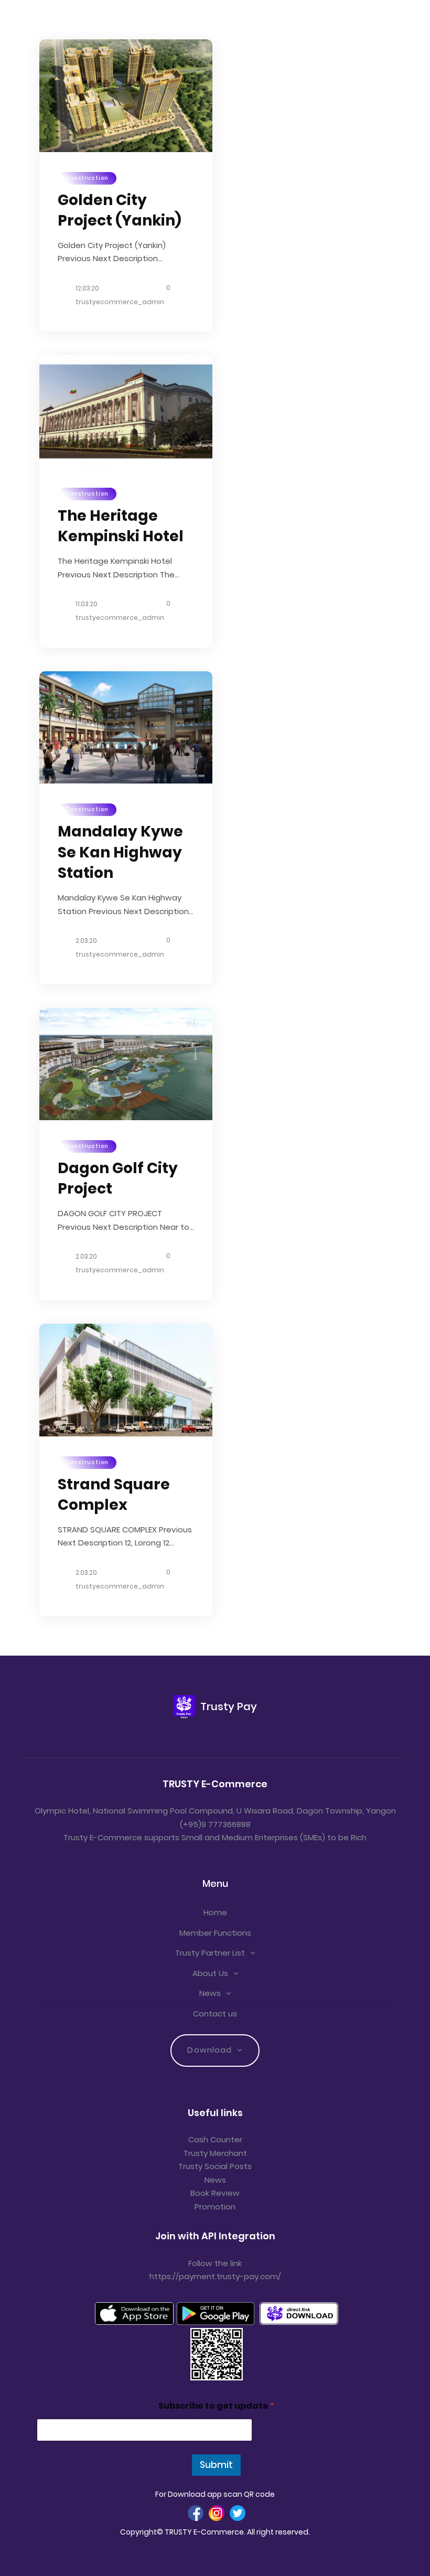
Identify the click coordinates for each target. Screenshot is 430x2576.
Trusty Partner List (210, 1953)
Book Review (215, 2193)
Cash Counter (215, 2139)
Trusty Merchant (215, 2153)
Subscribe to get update (216, 2406)
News (210, 1993)
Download (209, 2050)
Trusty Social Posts (215, 2166)
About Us (210, 1973)
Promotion (215, 2207)
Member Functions (215, 1933)
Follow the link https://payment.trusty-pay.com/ (215, 2270)
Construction (87, 178)
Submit (216, 2465)
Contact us (215, 2014)
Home (215, 1912)
